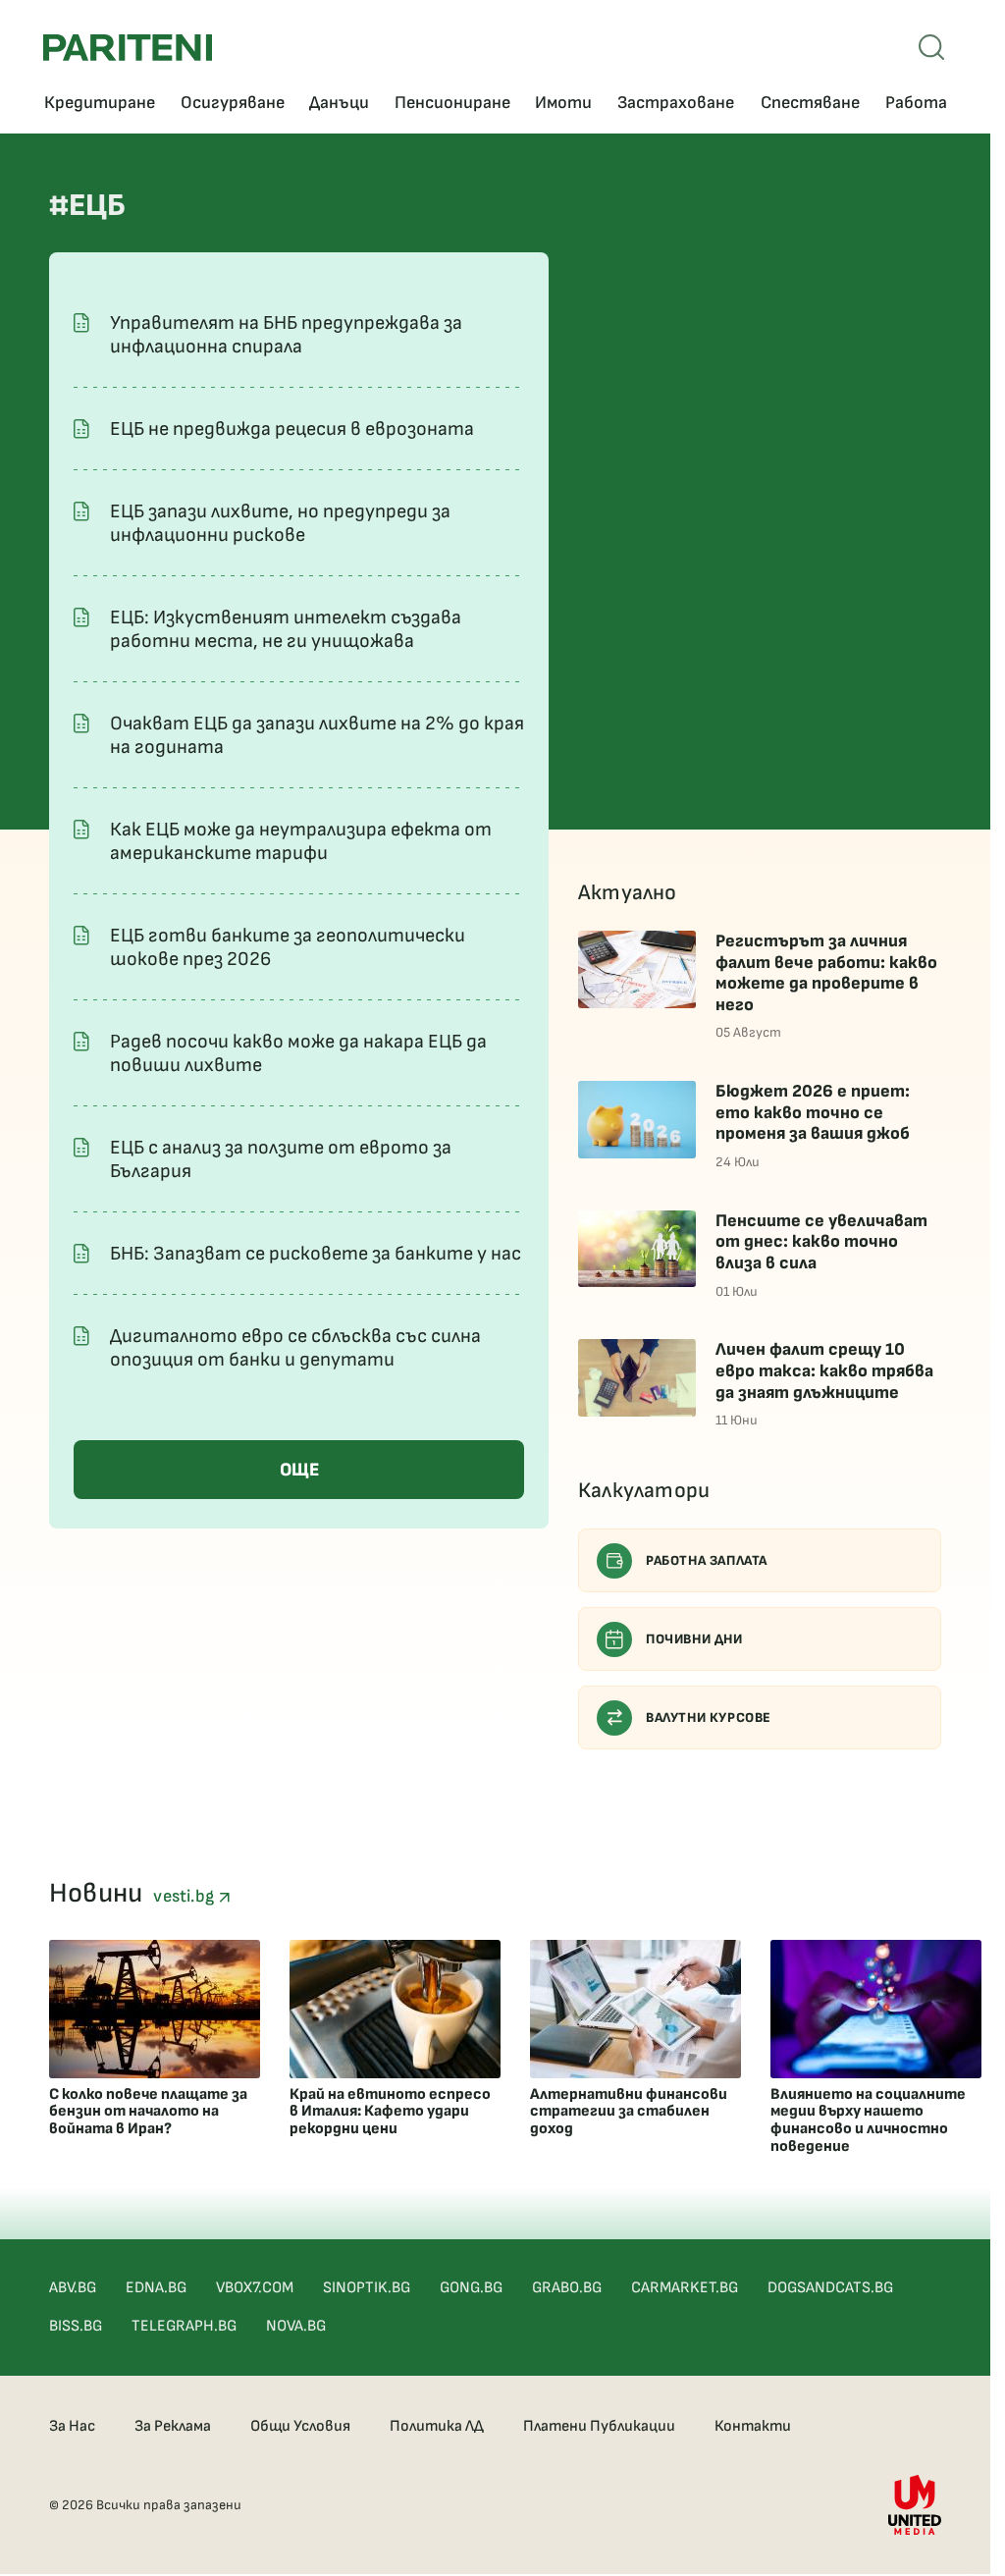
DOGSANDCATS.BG (830, 2288)
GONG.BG (471, 2288)
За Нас (72, 2426)
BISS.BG (76, 2326)
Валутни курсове (709, 1717)
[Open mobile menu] (931, 47)
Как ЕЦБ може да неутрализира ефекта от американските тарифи (301, 841)
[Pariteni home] (128, 48)
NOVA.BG (296, 2326)
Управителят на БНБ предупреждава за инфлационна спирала (286, 335)
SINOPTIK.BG (367, 2288)
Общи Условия (300, 2426)
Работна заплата (707, 1560)
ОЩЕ (299, 1470)
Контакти (753, 2426)
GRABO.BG (567, 2288)
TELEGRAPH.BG (184, 2326)
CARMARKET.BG (685, 2288)
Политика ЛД (437, 2426)
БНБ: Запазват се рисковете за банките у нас (316, 1254)
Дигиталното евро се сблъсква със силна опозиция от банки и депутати (295, 1348)
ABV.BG (73, 2288)
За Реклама (173, 2426)
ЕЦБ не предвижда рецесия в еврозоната (292, 429)
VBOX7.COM (255, 2288)
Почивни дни (694, 1639)
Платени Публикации (599, 2426)
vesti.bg (185, 1896)
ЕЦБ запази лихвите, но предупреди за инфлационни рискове (280, 523)
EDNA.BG (156, 2288)
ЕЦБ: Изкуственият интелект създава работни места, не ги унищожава (286, 629)
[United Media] (915, 2505)
